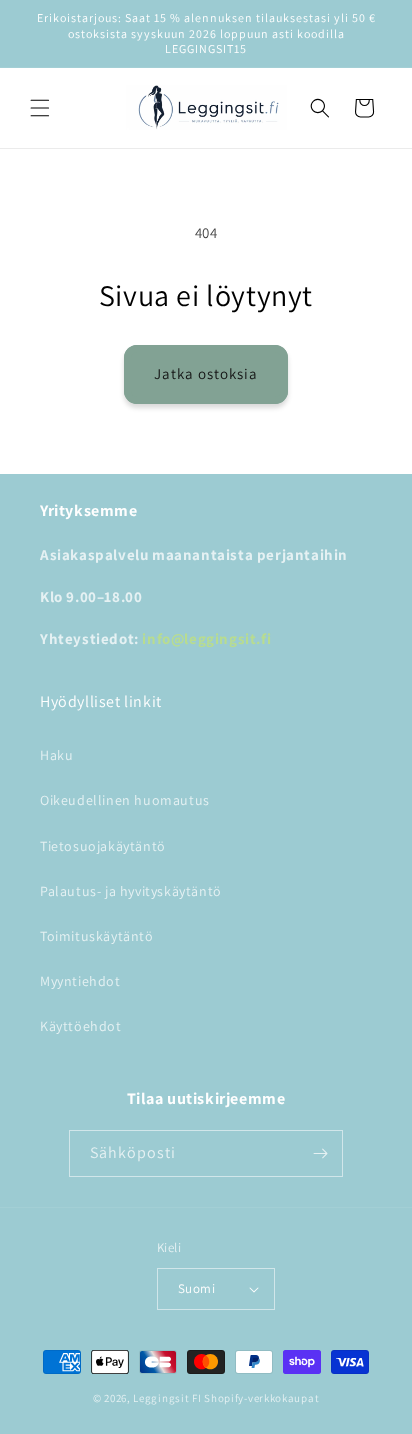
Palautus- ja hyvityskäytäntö (131, 891)
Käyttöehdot (81, 1026)
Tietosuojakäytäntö (103, 846)
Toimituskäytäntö (97, 936)
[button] (40, 108)
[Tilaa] (320, 1153)
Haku (56, 755)
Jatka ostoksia (206, 373)
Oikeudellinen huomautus (125, 800)
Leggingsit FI (167, 1398)
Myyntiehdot (80, 981)
